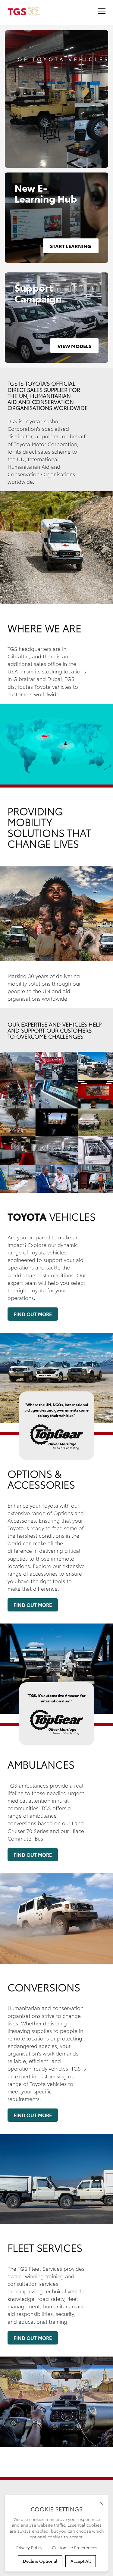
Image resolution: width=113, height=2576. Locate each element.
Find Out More (33, 1314)
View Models (74, 346)
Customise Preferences (75, 2547)
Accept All (81, 2561)
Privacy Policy (30, 2547)
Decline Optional (40, 2561)
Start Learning (71, 246)
